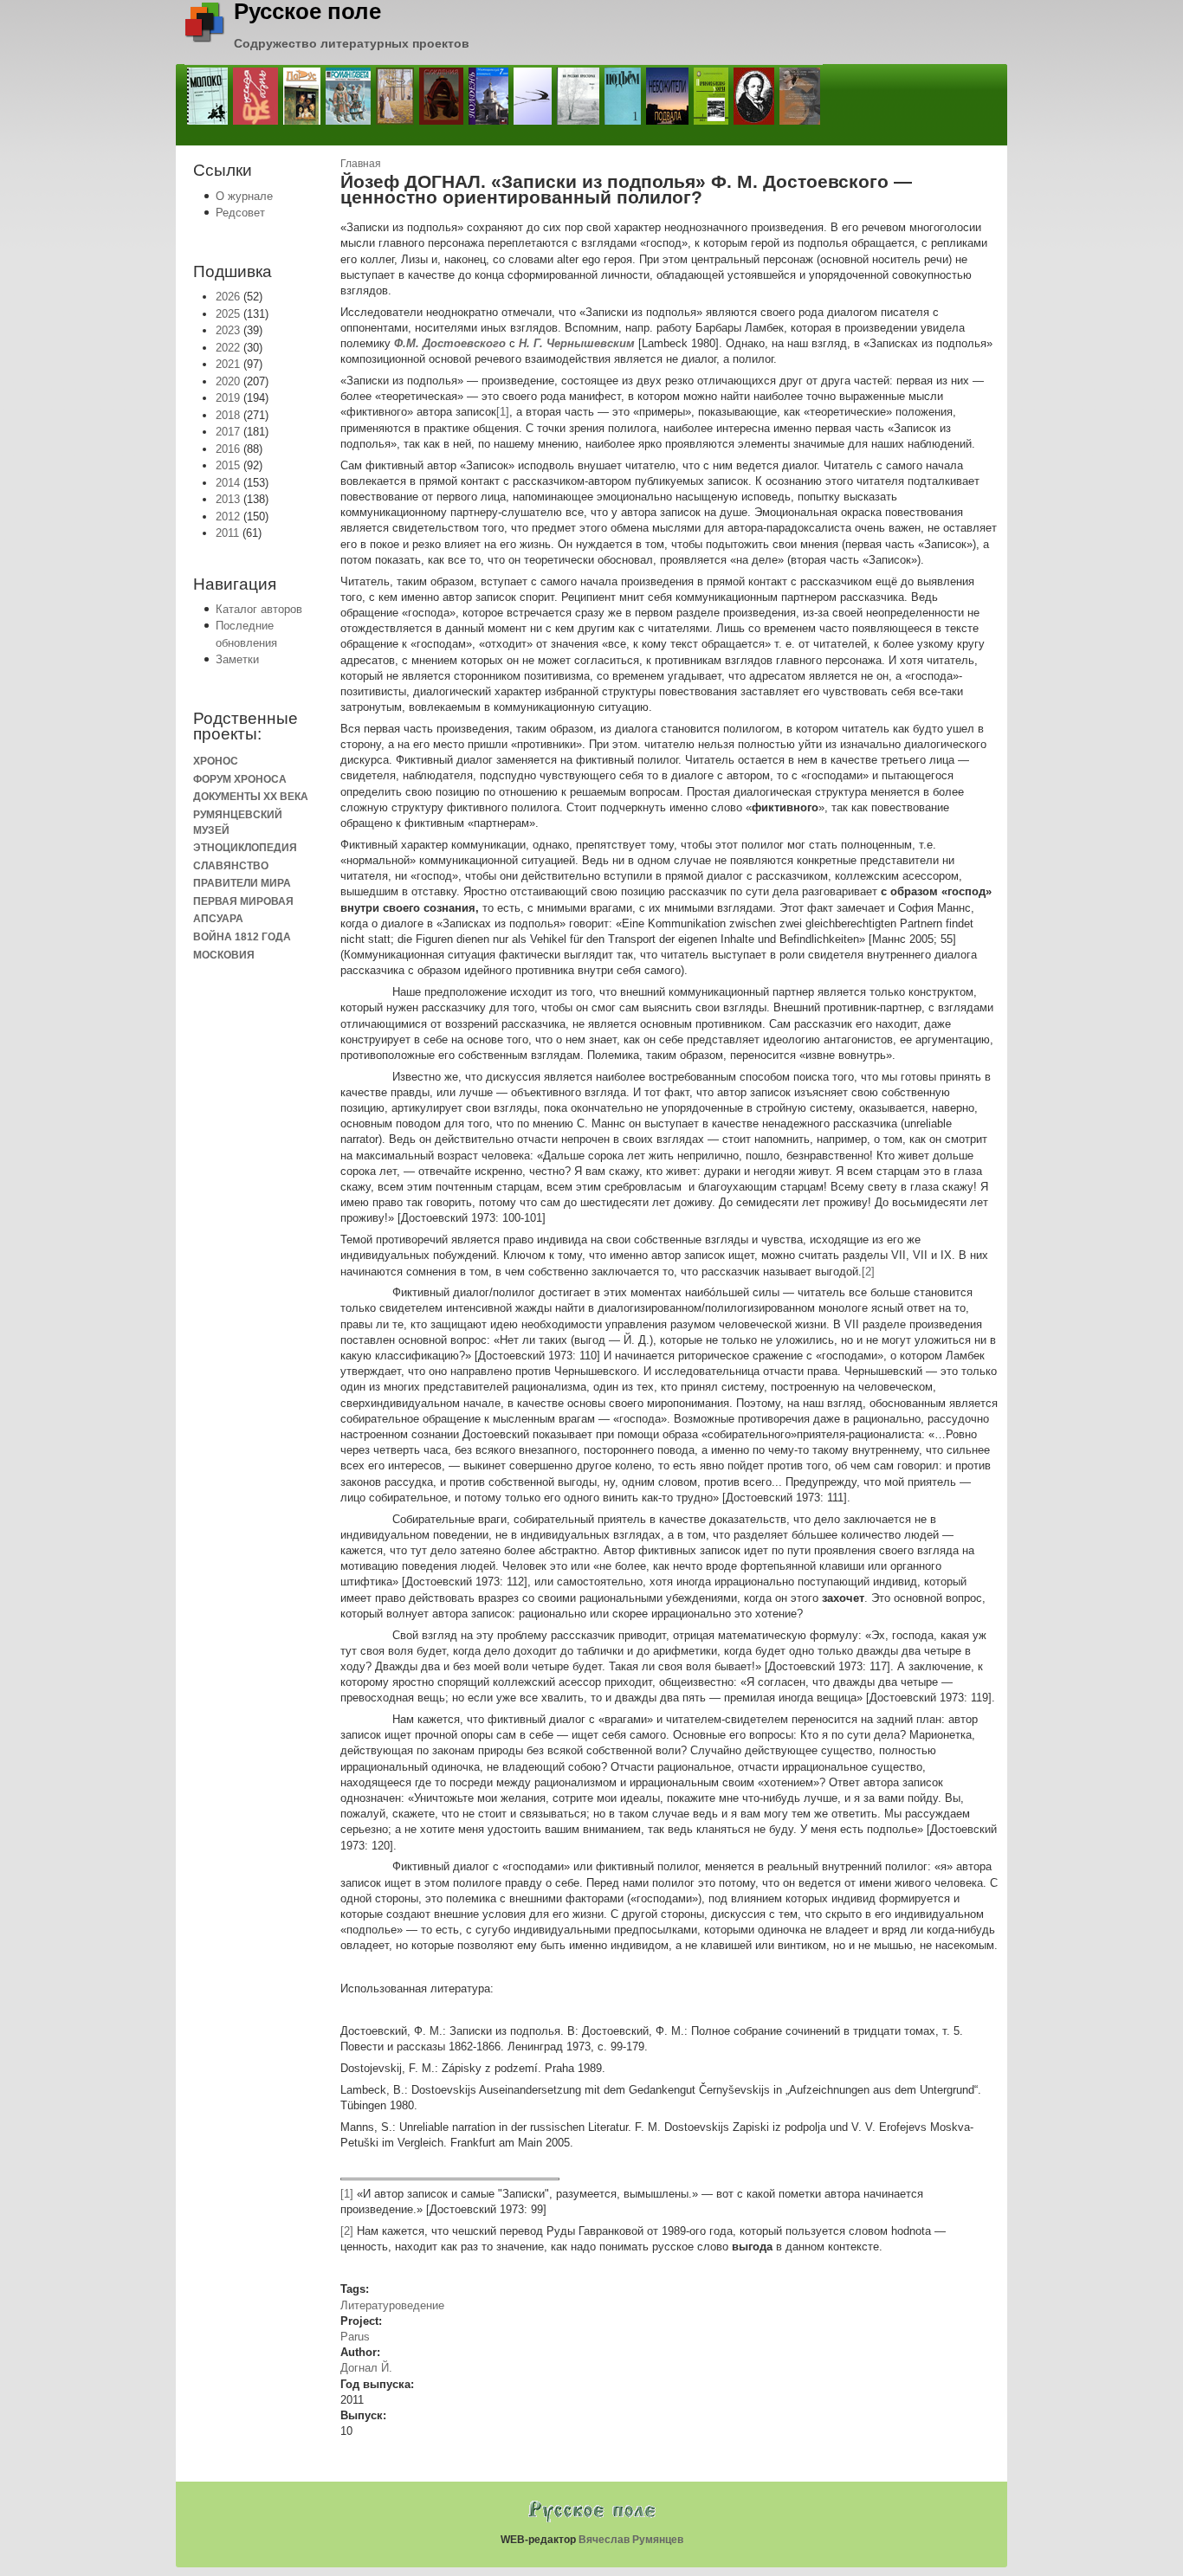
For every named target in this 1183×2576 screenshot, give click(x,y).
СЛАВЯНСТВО (231, 865)
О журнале (244, 196)
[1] (503, 412)
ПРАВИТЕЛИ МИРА (242, 883)
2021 (228, 364)
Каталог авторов (259, 609)
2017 (228, 432)
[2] (868, 1272)
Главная (361, 163)
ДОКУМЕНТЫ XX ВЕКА (251, 796)
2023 (228, 330)
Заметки (237, 659)
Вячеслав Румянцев (631, 2540)
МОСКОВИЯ (224, 955)
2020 (228, 381)
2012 (228, 516)
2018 (228, 415)
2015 (228, 465)
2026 (228, 297)
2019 (228, 398)
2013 (228, 499)
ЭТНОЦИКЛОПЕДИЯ (245, 847)
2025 (228, 314)
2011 (227, 533)
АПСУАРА (218, 918)
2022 (228, 348)
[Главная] (205, 39)
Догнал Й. (366, 2368)
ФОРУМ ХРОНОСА (240, 779)
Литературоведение (392, 2305)
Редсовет (240, 213)
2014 (228, 483)
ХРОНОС (216, 761)
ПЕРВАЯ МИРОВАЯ (243, 901)
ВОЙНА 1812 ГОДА (242, 936)
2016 (228, 449)
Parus (355, 2337)
